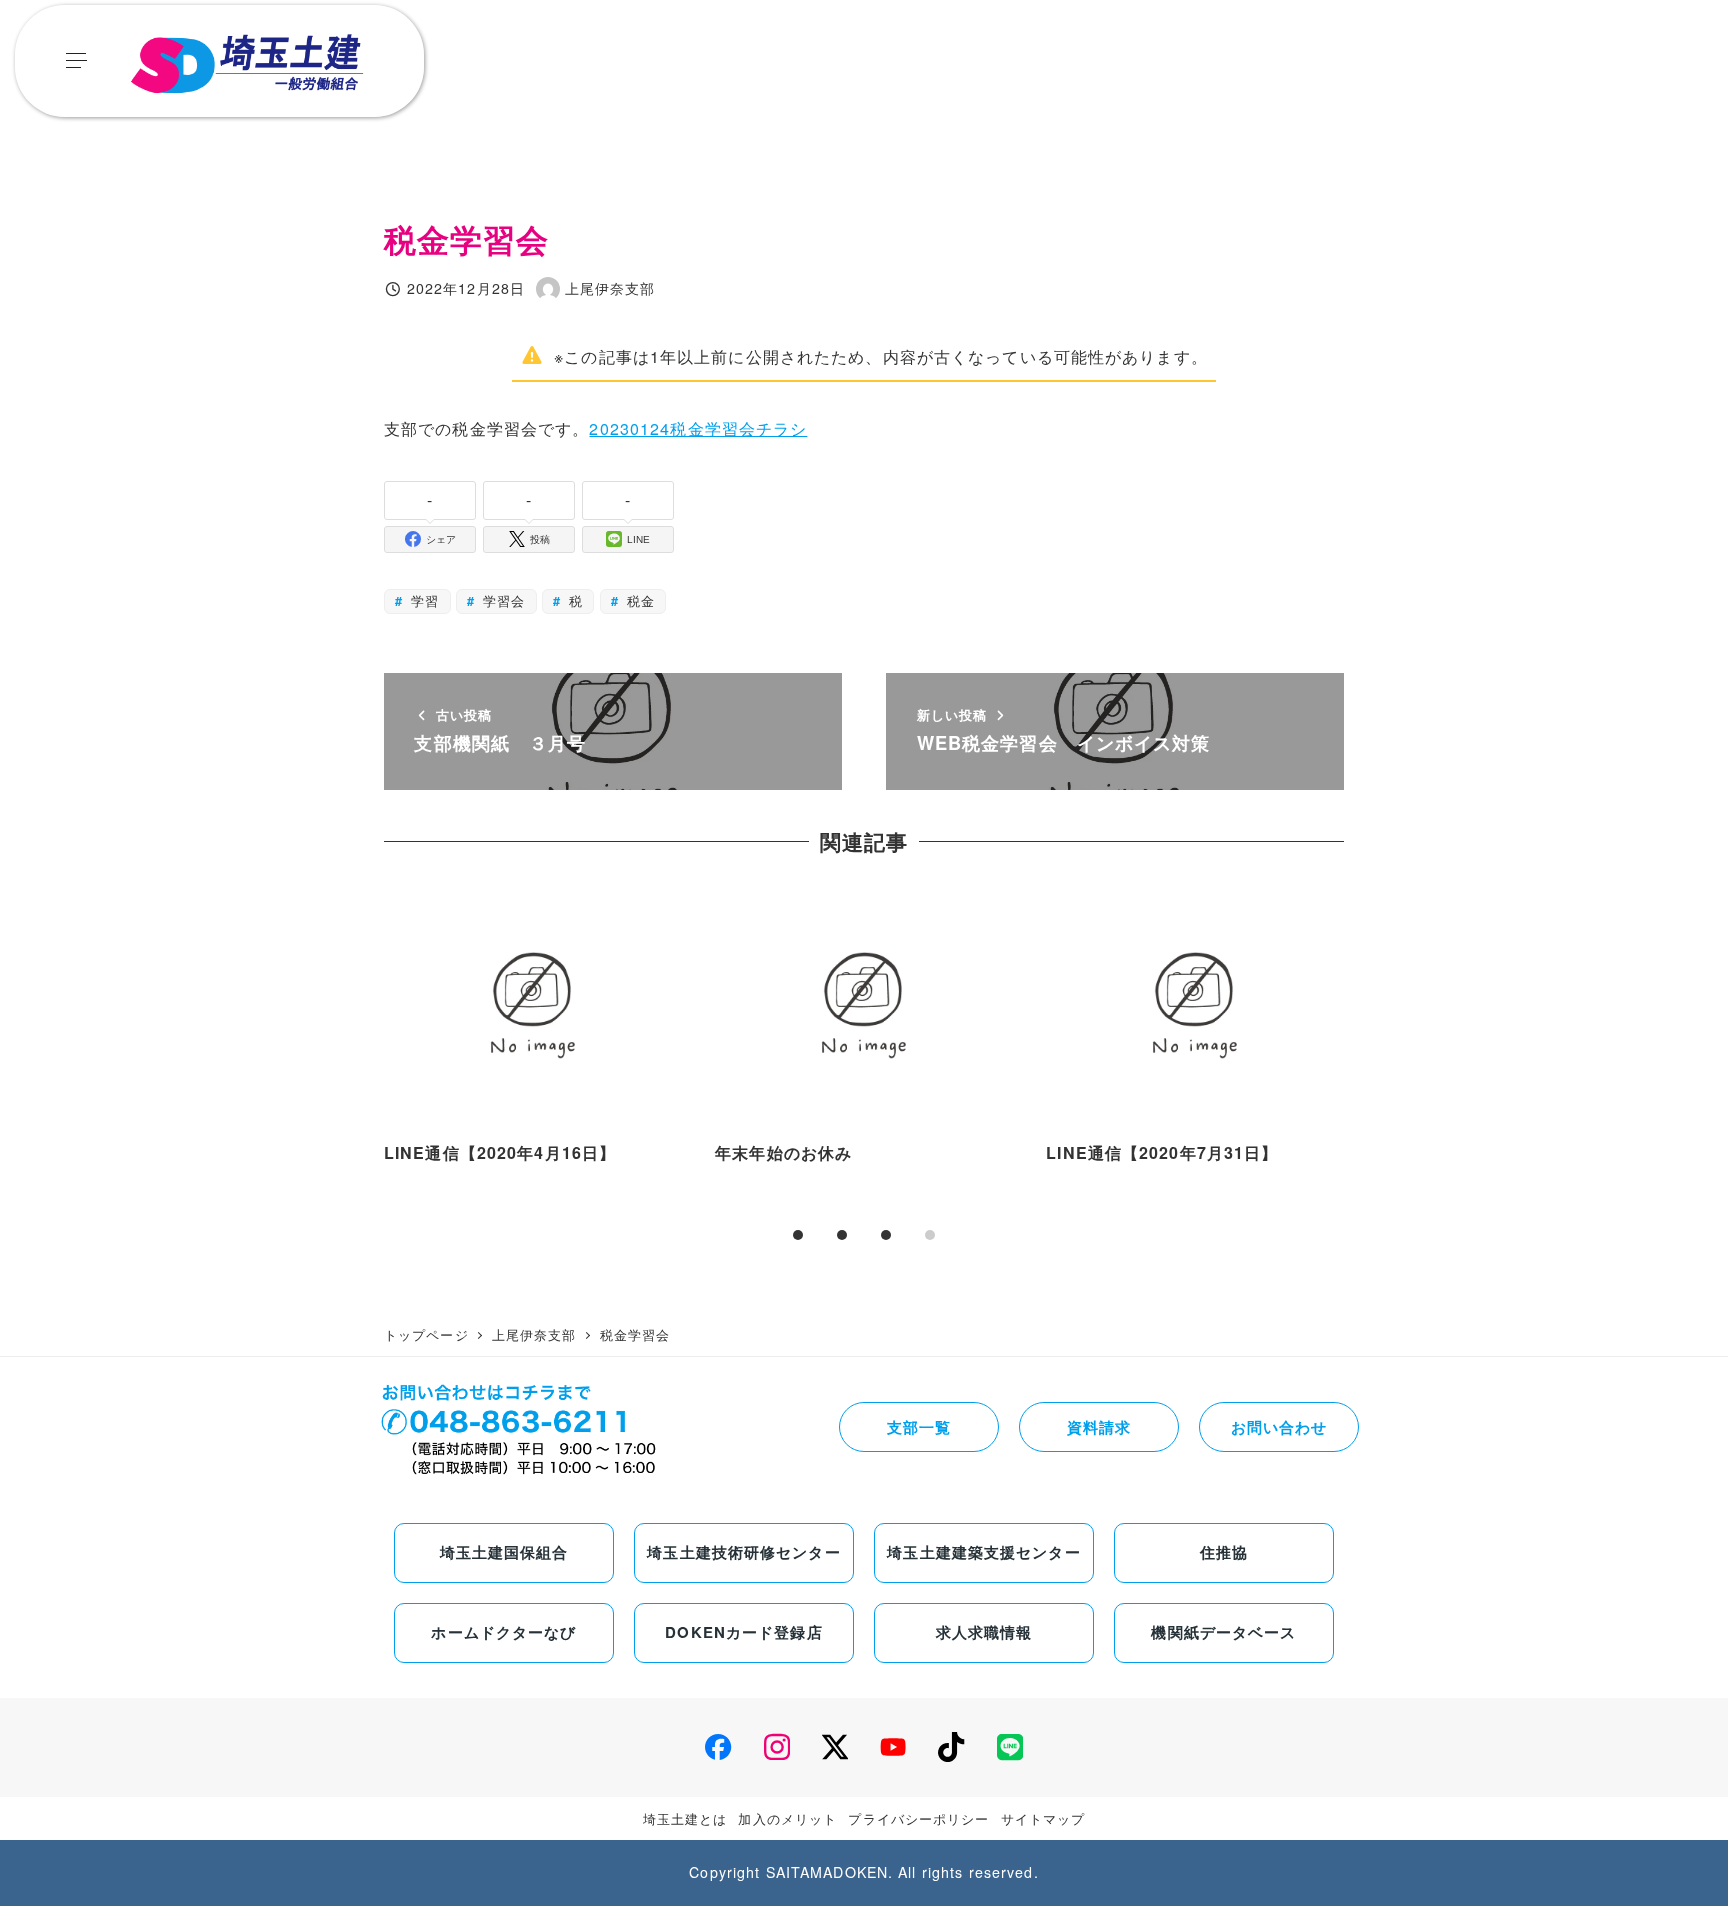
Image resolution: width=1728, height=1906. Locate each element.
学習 (422, 600)
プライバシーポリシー (918, 1818)
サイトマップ (1043, 1818)
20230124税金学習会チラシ (698, 428)
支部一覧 (919, 1427)
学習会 (501, 600)
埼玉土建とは (685, 1818)
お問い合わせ (1279, 1427)
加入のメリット (787, 1818)
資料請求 (1099, 1427)
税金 (638, 600)
